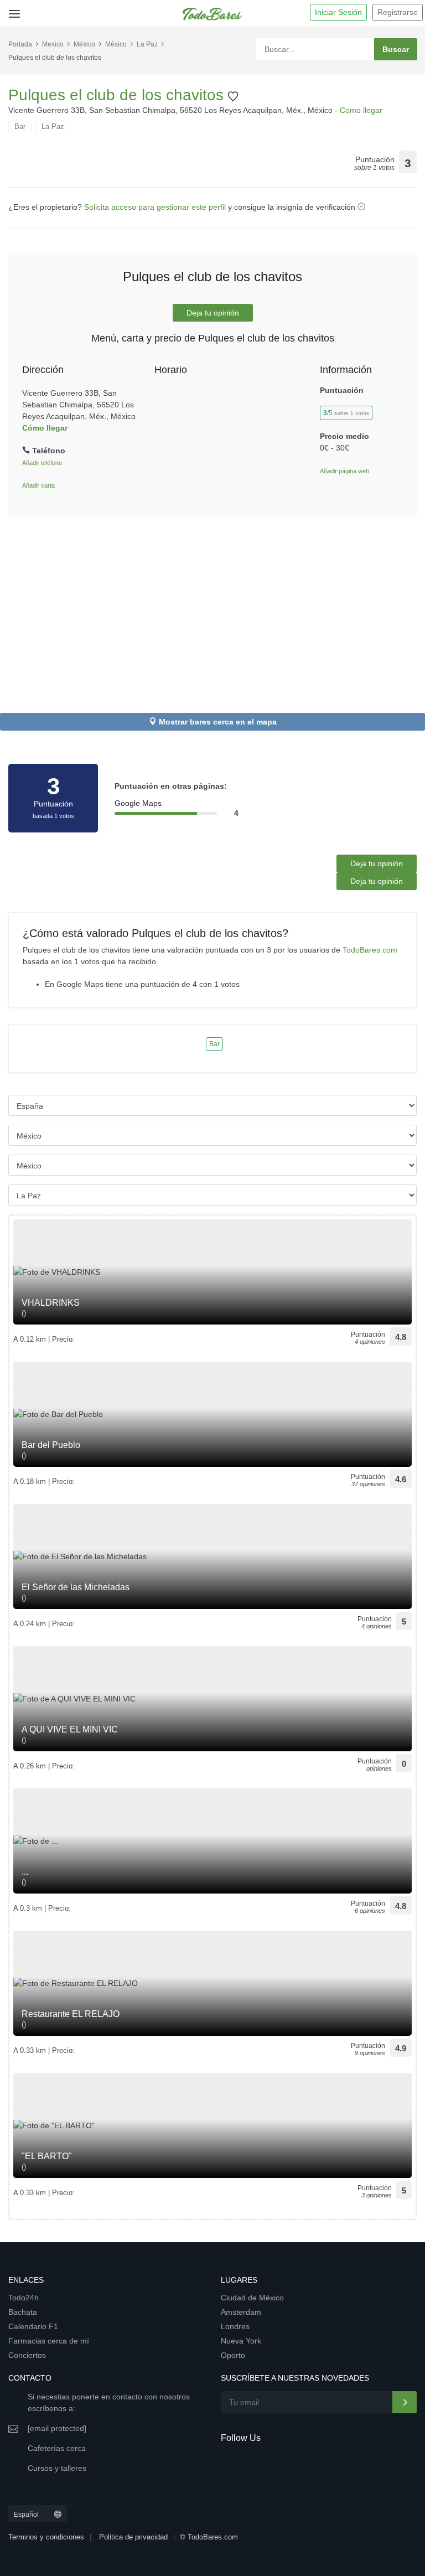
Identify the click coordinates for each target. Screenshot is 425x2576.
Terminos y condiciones (46, 2537)
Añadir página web (344, 471)
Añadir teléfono (42, 463)
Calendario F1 (33, 2326)
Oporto (233, 2355)
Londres (235, 2326)
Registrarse (398, 12)
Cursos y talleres (57, 2468)
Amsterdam (241, 2312)
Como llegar (361, 110)
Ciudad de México (252, 2298)
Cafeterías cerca (57, 2448)
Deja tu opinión (213, 313)
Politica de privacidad (133, 2537)
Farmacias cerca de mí (49, 2341)
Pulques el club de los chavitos (118, 95)
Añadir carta (38, 485)
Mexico (53, 44)
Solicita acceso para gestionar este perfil (155, 207)
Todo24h (24, 2298)
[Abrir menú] (12, 10)
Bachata (23, 2312)
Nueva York (241, 2341)
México (84, 44)
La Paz (147, 44)
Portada (20, 44)
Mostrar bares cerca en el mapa (218, 722)
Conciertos (27, 2355)
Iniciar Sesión (338, 12)
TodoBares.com (370, 950)
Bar (20, 126)
